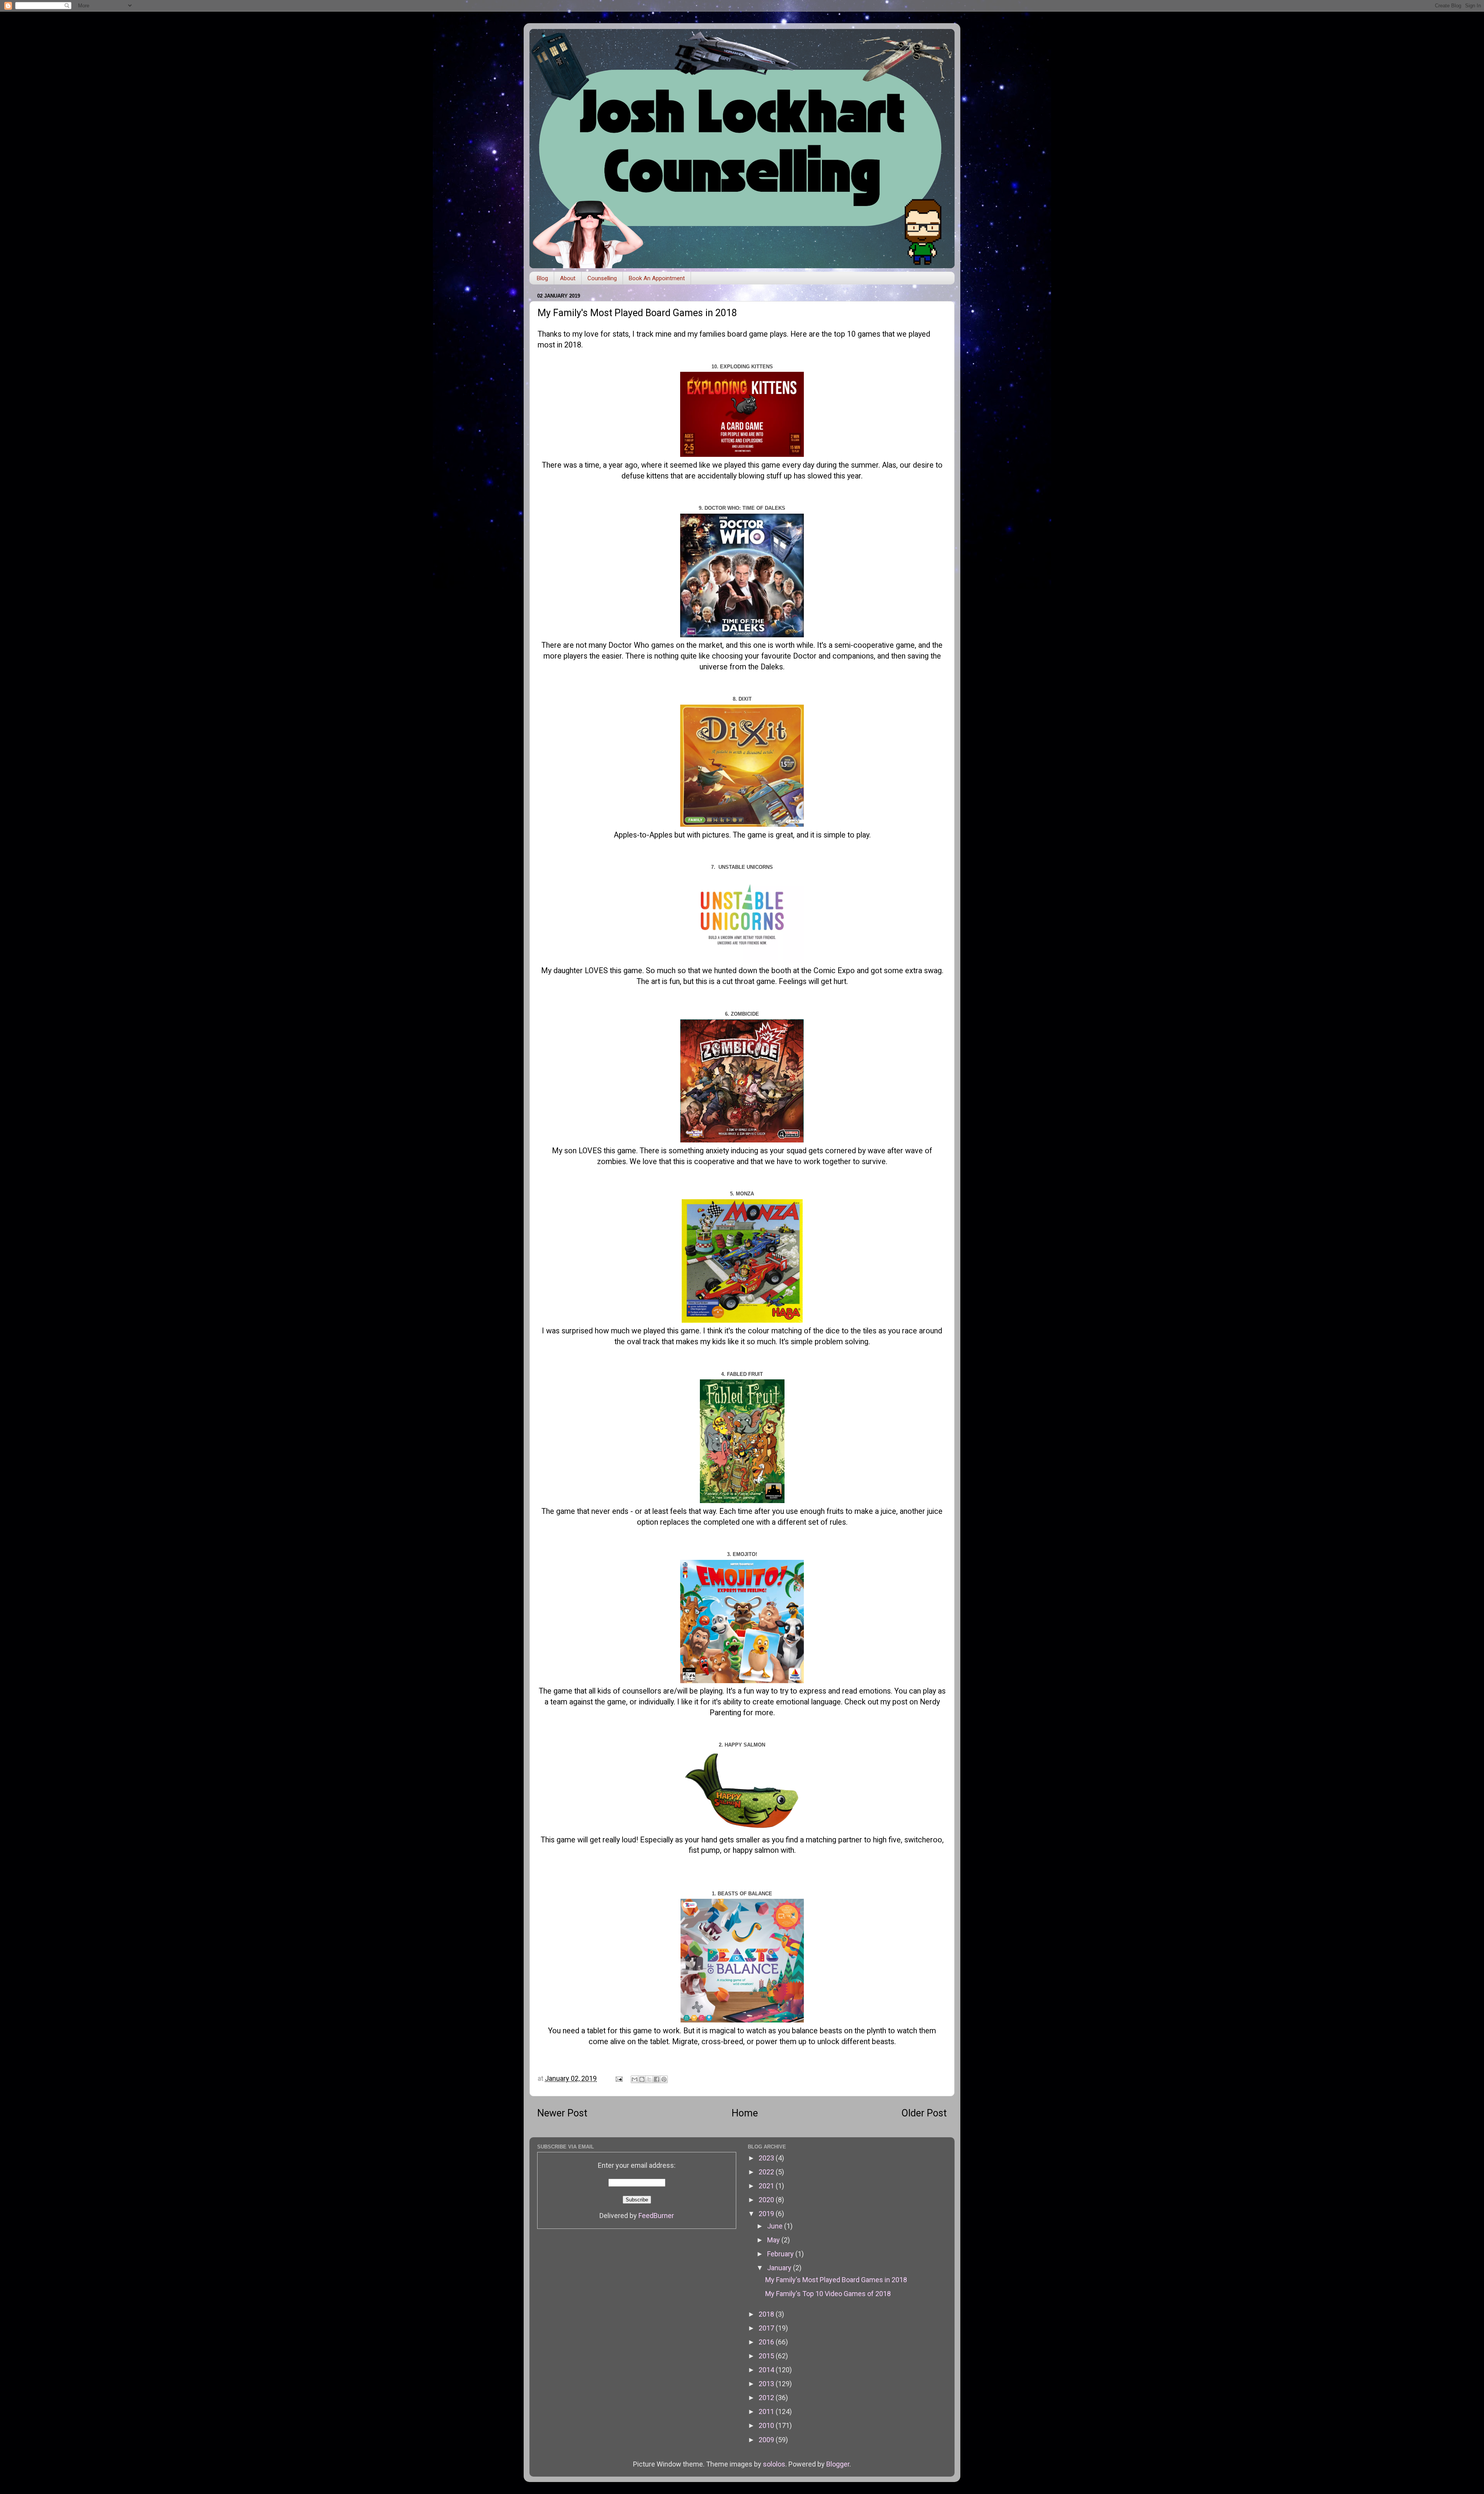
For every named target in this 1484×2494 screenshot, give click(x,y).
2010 (767, 2425)
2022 (767, 2172)
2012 (767, 2398)
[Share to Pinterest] (664, 2079)
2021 (767, 2186)
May (774, 2240)
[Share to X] (649, 2079)
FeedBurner (656, 2216)
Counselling (602, 278)
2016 (767, 2342)
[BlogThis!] (642, 2079)
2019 (767, 2214)
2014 (767, 2370)
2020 (767, 2200)
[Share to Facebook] (657, 2079)
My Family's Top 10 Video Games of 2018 (828, 2294)
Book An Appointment (657, 278)
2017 (767, 2328)
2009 (767, 2440)
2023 (767, 2158)
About (568, 278)
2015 (767, 2356)
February (781, 2254)
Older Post (924, 2113)
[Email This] (635, 2079)
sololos (774, 2464)
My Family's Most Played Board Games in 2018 (836, 2280)
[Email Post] (618, 2078)
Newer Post (562, 2113)
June (776, 2226)
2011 (767, 2411)
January (780, 2268)
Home (745, 2113)
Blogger (838, 2464)
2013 (767, 2384)
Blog (542, 278)
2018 (767, 2314)
